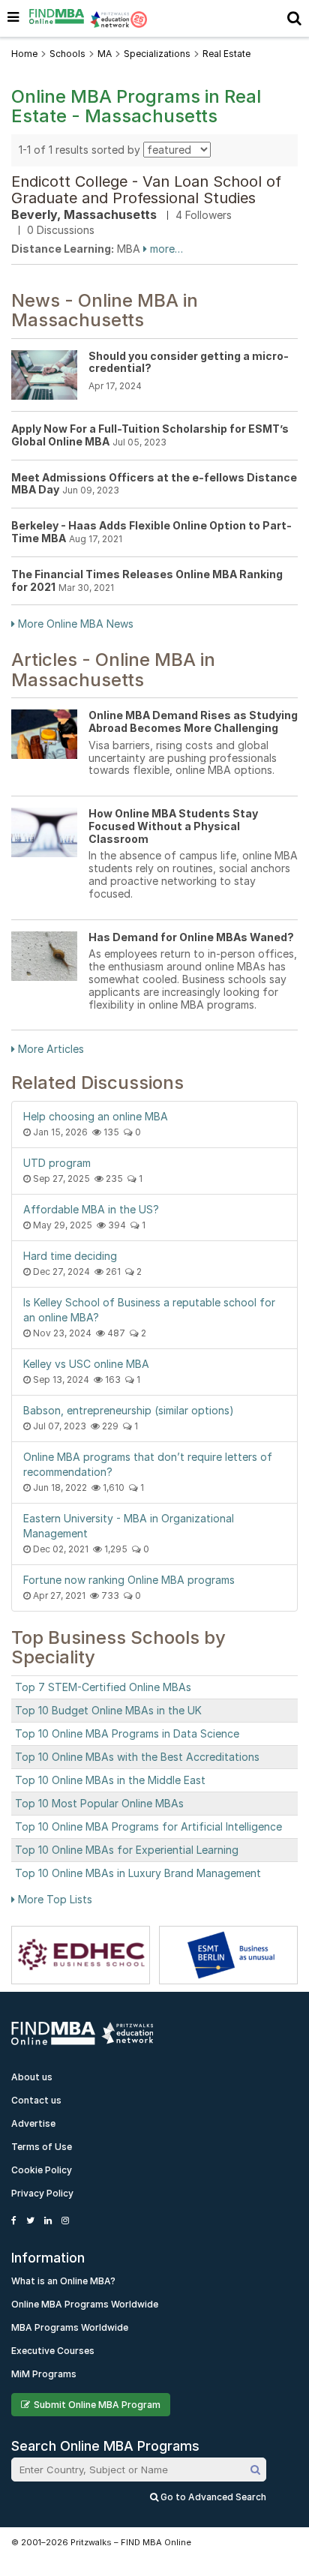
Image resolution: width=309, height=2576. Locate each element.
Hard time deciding (70, 1256)
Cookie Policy (42, 2170)
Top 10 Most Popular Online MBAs (99, 1803)
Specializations (157, 54)
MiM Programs (44, 2374)
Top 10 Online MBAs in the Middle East (110, 1780)
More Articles (49, 1049)
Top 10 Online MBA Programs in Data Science (127, 1733)
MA (105, 54)
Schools (67, 54)
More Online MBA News (74, 624)
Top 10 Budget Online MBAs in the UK (108, 1710)
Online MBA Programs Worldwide (85, 2304)
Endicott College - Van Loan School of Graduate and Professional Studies (146, 190)
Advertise (33, 2123)
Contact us (36, 2100)
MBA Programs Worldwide (70, 2327)
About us (32, 2077)
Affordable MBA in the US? (91, 1209)
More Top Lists (54, 1899)
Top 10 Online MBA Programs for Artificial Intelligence (148, 1826)
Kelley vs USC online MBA (86, 1364)
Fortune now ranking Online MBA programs (129, 1580)
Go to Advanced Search (212, 2497)
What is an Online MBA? (63, 2281)
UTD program (57, 1163)
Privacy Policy (42, 2193)
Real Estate (226, 54)
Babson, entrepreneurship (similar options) (129, 1410)
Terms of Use (42, 2147)
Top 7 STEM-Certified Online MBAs (103, 1687)
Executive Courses (53, 2351)
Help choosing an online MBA (96, 1116)
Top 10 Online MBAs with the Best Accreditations (137, 1757)
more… (165, 249)
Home (24, 54)
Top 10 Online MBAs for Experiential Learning (127, 1850)
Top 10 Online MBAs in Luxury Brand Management (138, 1873)
